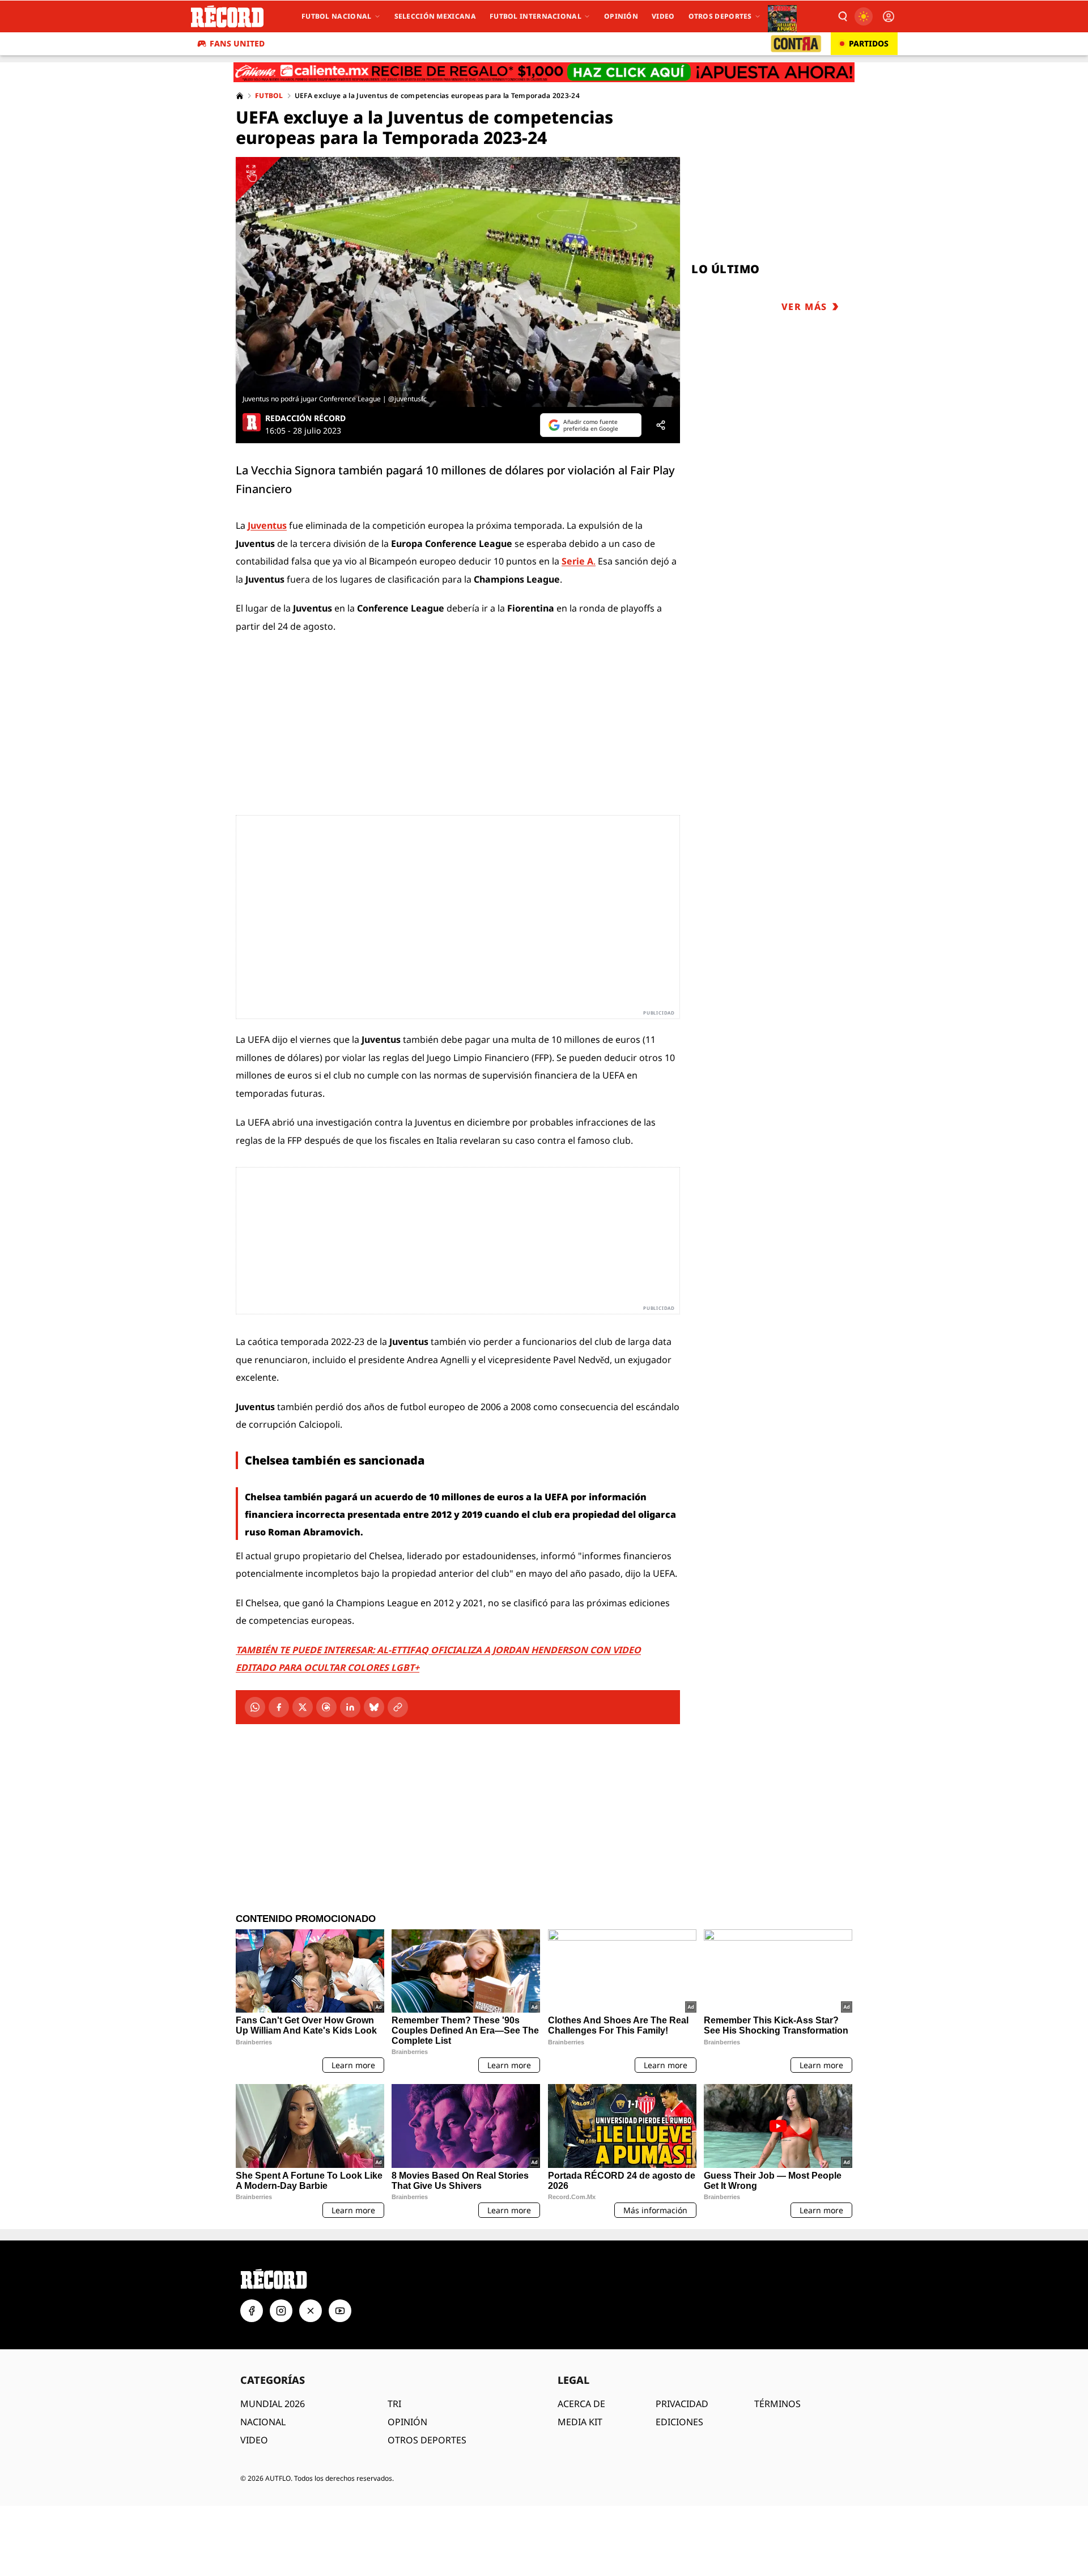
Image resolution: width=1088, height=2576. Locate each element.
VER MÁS (804, 307)
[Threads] (326, 1707)
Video (663, 16)
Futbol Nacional (337, 16)
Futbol (269, 96)
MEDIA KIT (580, 2422)
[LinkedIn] (350, 1707)
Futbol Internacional (535, 16)
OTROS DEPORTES (427, 2440)
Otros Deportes (720, 16)
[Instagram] (281, 2311)
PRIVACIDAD (682, 2404)
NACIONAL (263, 2422)
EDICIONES (679, 2422)
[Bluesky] (374, 1707)
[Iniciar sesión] (889, 16)
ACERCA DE (581, 2404)
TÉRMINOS (777, 2404)
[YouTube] (340, 2311)
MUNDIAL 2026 (273, 2404)
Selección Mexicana (435, 16)
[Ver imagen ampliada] (458, 282)
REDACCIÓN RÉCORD (305, 418)
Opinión (621, 16)
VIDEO (254, 2440)
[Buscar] (842, 16)
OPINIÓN (407, 2422)
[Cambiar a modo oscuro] (864, 16)
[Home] (240, 96)
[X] (303, 1707)
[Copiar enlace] (398, 1707)
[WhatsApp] (255, 1707)
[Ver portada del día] (782, 16)
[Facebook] (279, 1707)
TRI (394, 2404)
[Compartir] (661, 425)
